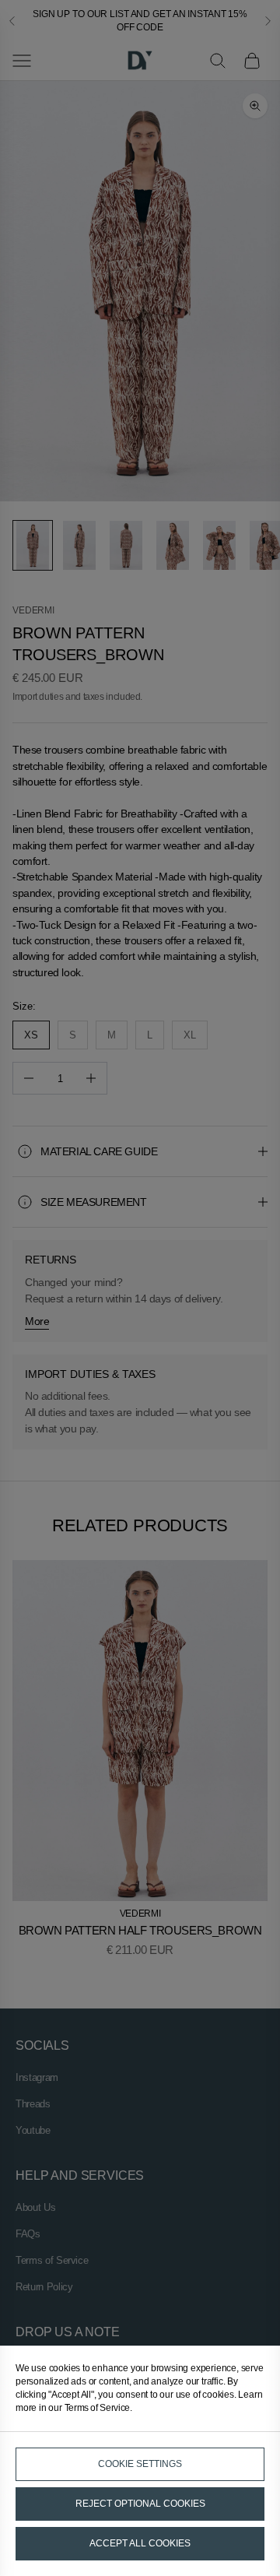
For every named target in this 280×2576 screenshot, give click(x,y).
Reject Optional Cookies (140, 2504)
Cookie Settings (140, 2464)
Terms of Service (97, 2408)
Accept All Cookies (140, 2543)
